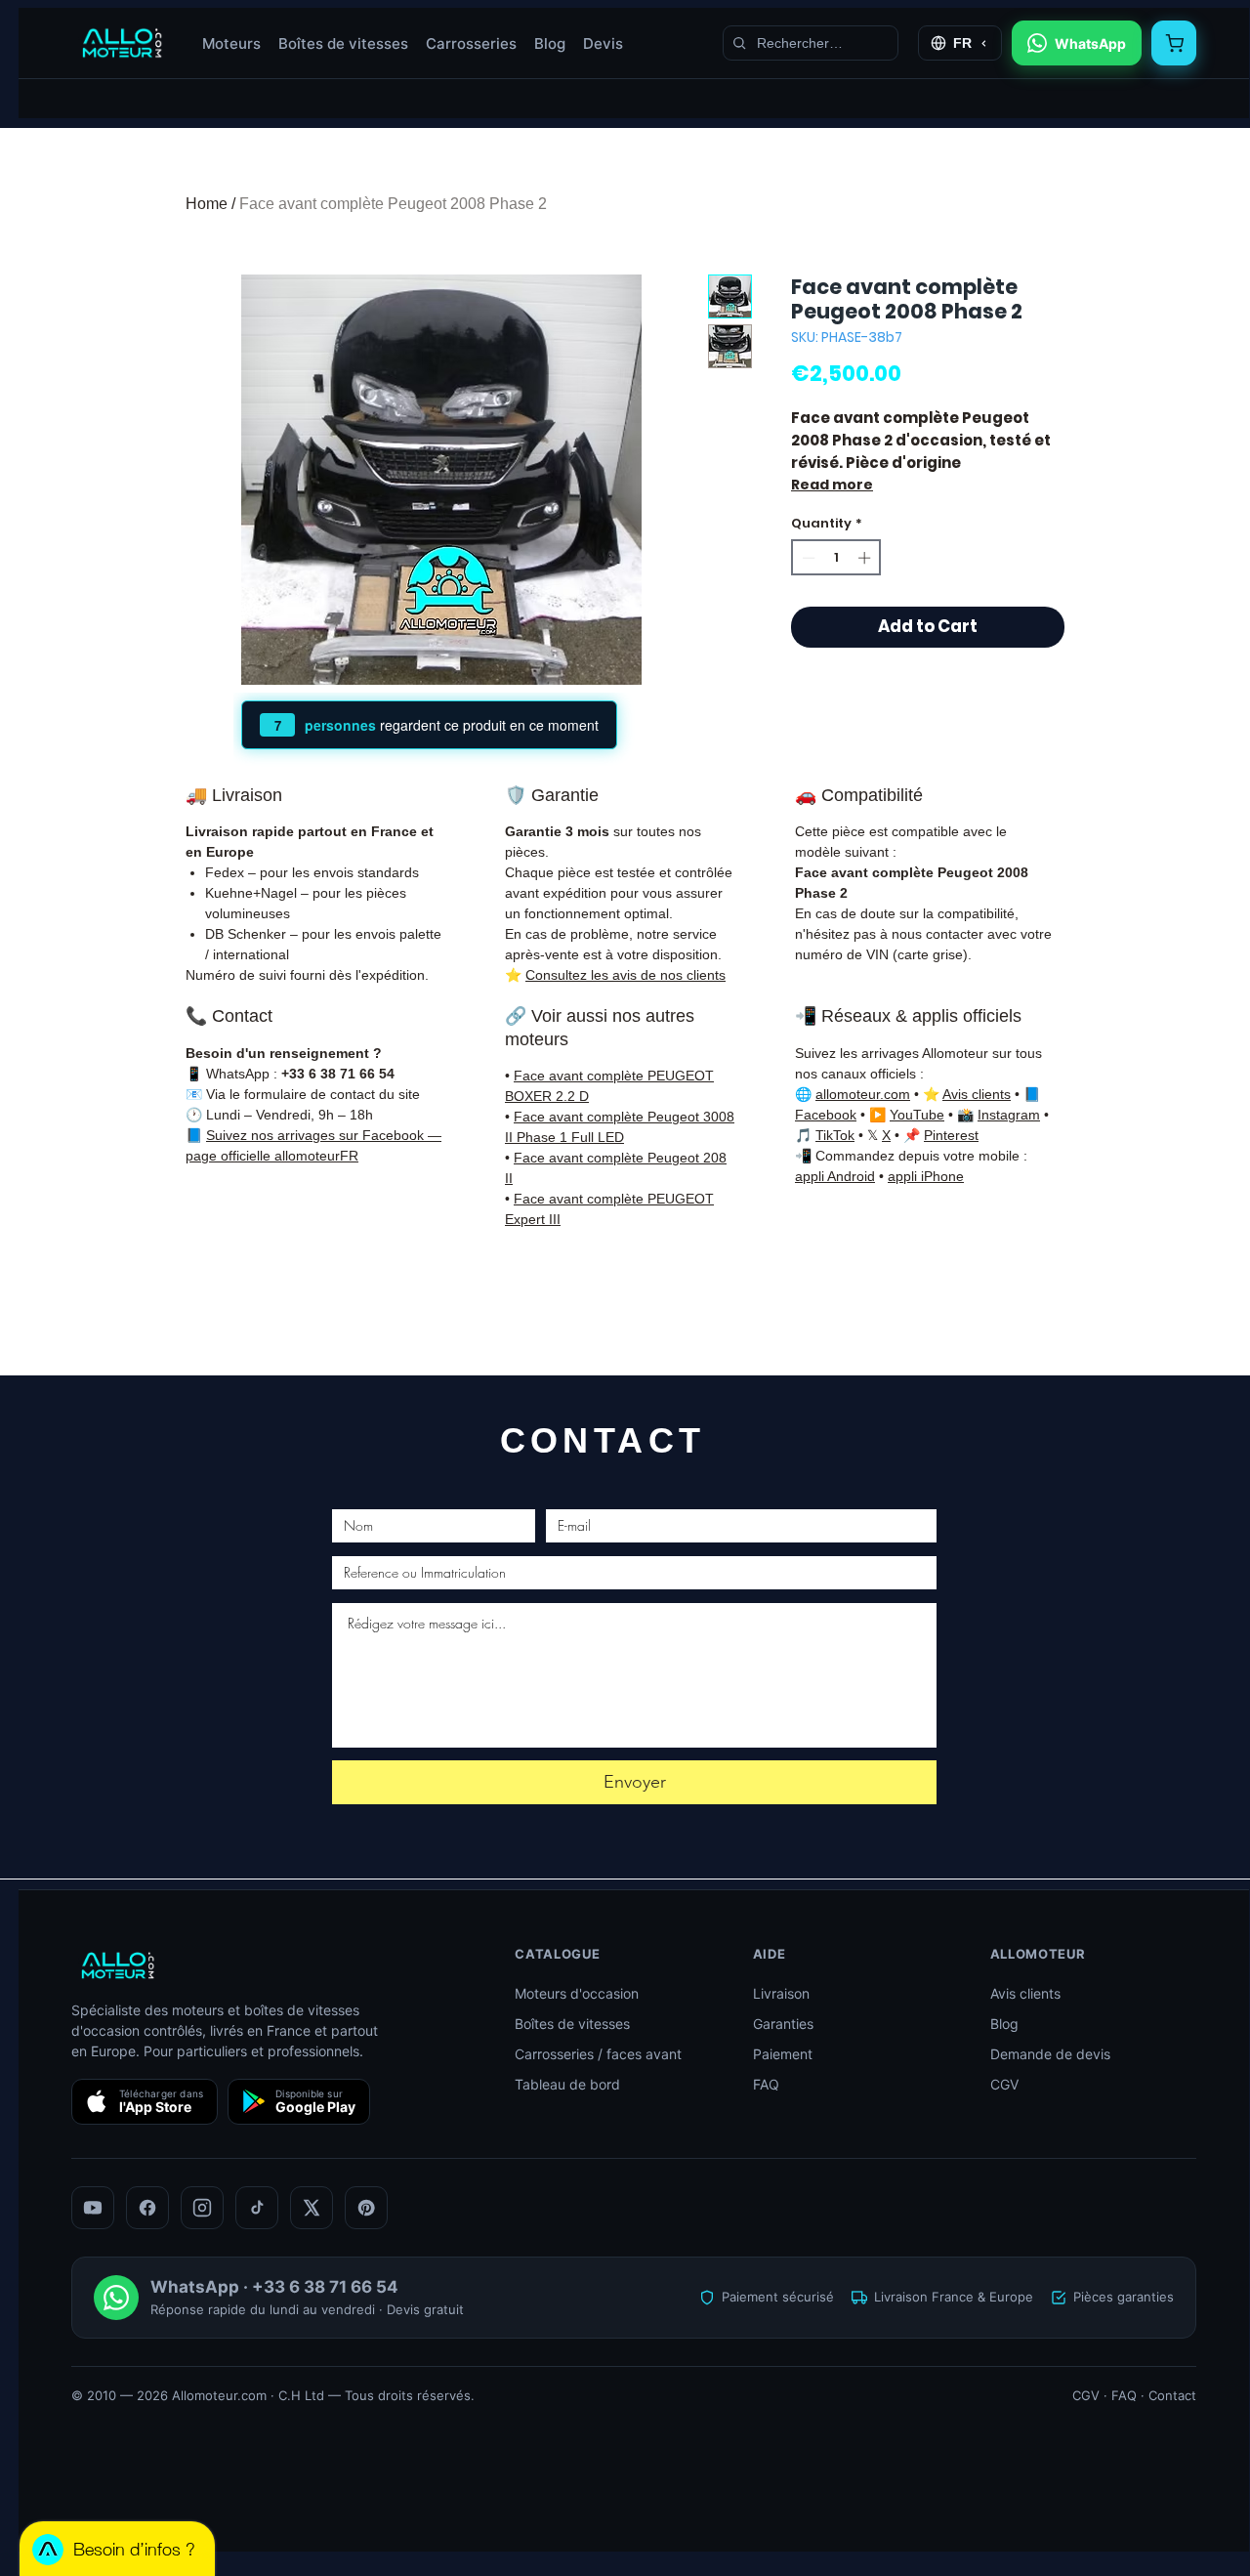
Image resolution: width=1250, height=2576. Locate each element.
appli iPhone (926, 1176)
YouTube (917, 1115)
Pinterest (951, 1135)
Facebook (826, 1115)
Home (207, 204)
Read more (832, 485)
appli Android (835, 1176)
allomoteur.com (863, 1094)
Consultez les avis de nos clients (625, 975)
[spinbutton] (836, 558)
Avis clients (977, 1094)
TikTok (835, 1135)
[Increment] (866, 558)
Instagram (1009, 1115)
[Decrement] (807, 558)
